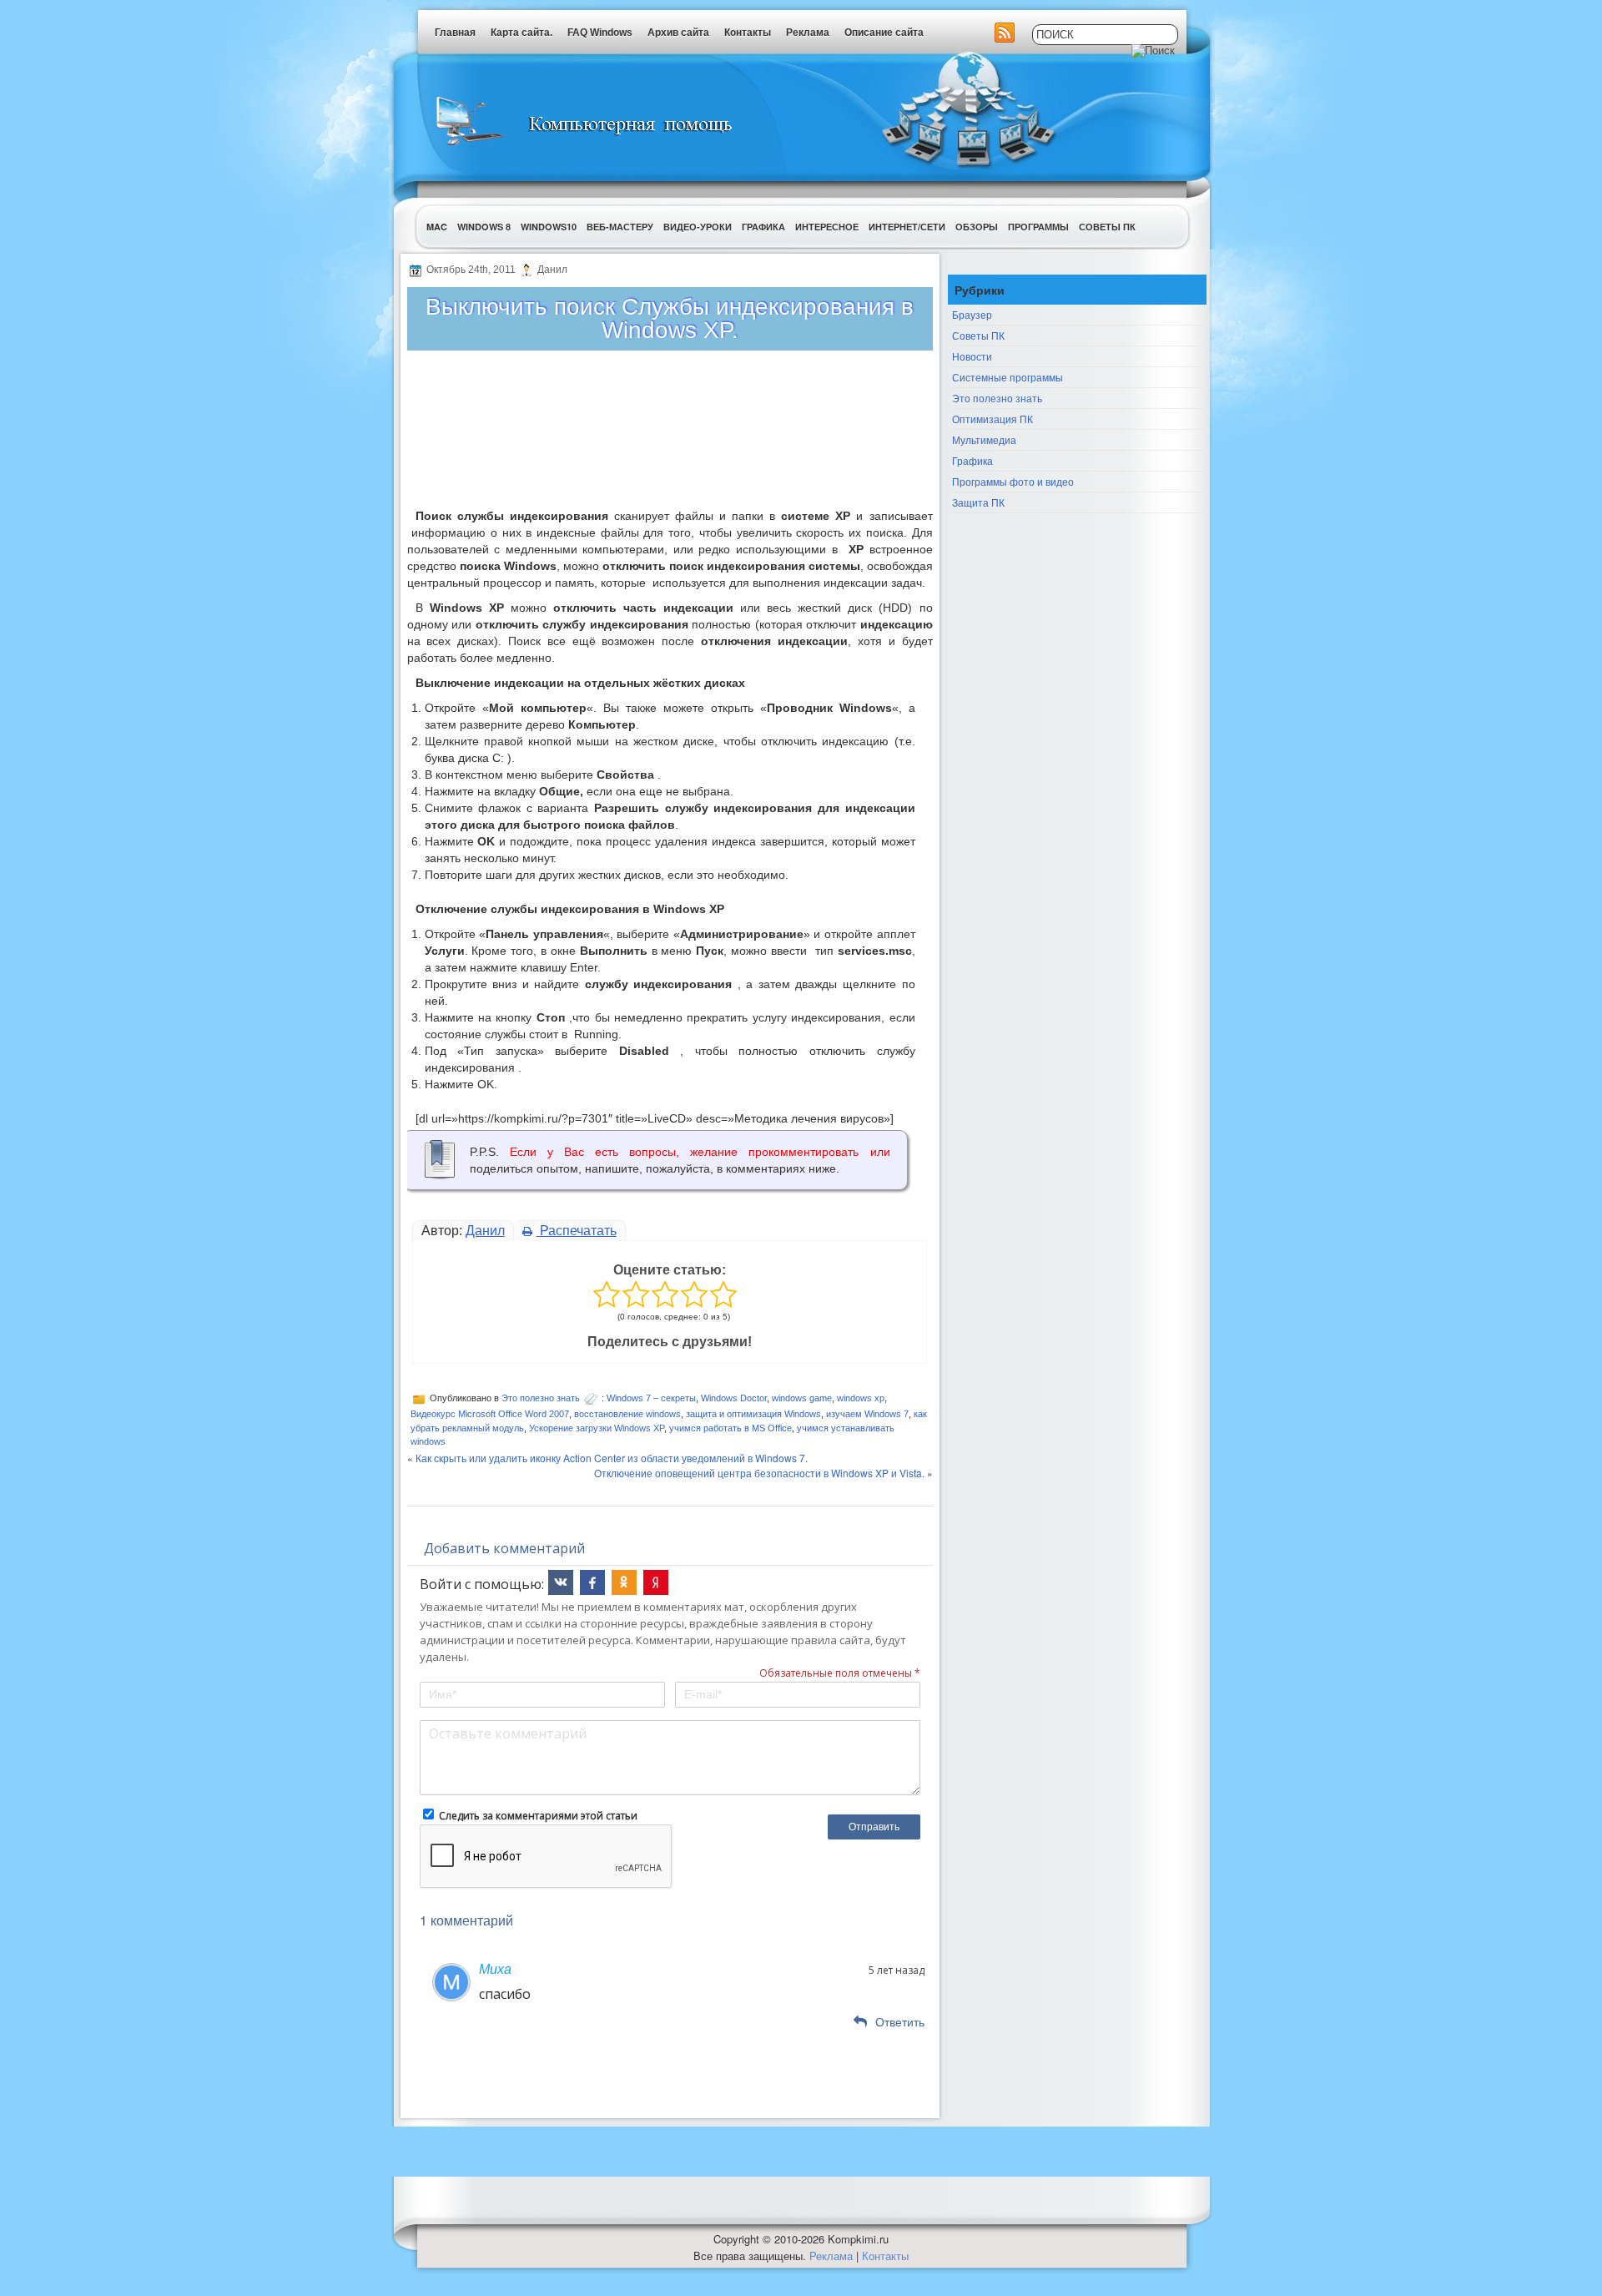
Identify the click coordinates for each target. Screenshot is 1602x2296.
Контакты (748, 33)
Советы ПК (1107, 227)
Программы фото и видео (1013, 481)
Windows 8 (484, 227)
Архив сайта (678, 33)
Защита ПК (978, 502)
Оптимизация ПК (992, 419)
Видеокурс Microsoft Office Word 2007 (490, 1414)
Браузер (972, 314)
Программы (1038, 227)
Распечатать (577, 1231)
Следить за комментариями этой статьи (538, 1816)
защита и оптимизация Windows (753, 1414)
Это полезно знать (541, 1398)
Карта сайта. (521, 33)
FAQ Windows (600, 33)
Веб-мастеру (620, 227)
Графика (763, 227)
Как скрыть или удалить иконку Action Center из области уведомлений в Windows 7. (612, 1458)
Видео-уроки (698, 227)
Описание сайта (884, 33)
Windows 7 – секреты (651, 1398)
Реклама (808, 33)
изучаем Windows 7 (867, 1414)
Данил (485, 1231)
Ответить (900, 2022)
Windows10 (549, 227)
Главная (455, 33)
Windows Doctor (734, 1398)
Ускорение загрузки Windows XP (597, 1428)
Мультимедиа (984, 439)
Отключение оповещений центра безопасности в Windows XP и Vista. (759, 1473)
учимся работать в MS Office (730, 1428)
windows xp (861, 1398)
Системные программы (1008, 377)
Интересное (827, 227)
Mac (437, 227)
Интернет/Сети (907, 227)
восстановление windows (627, 1414)
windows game (802, 1398)
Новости (972, 356)
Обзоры (977, 227)
